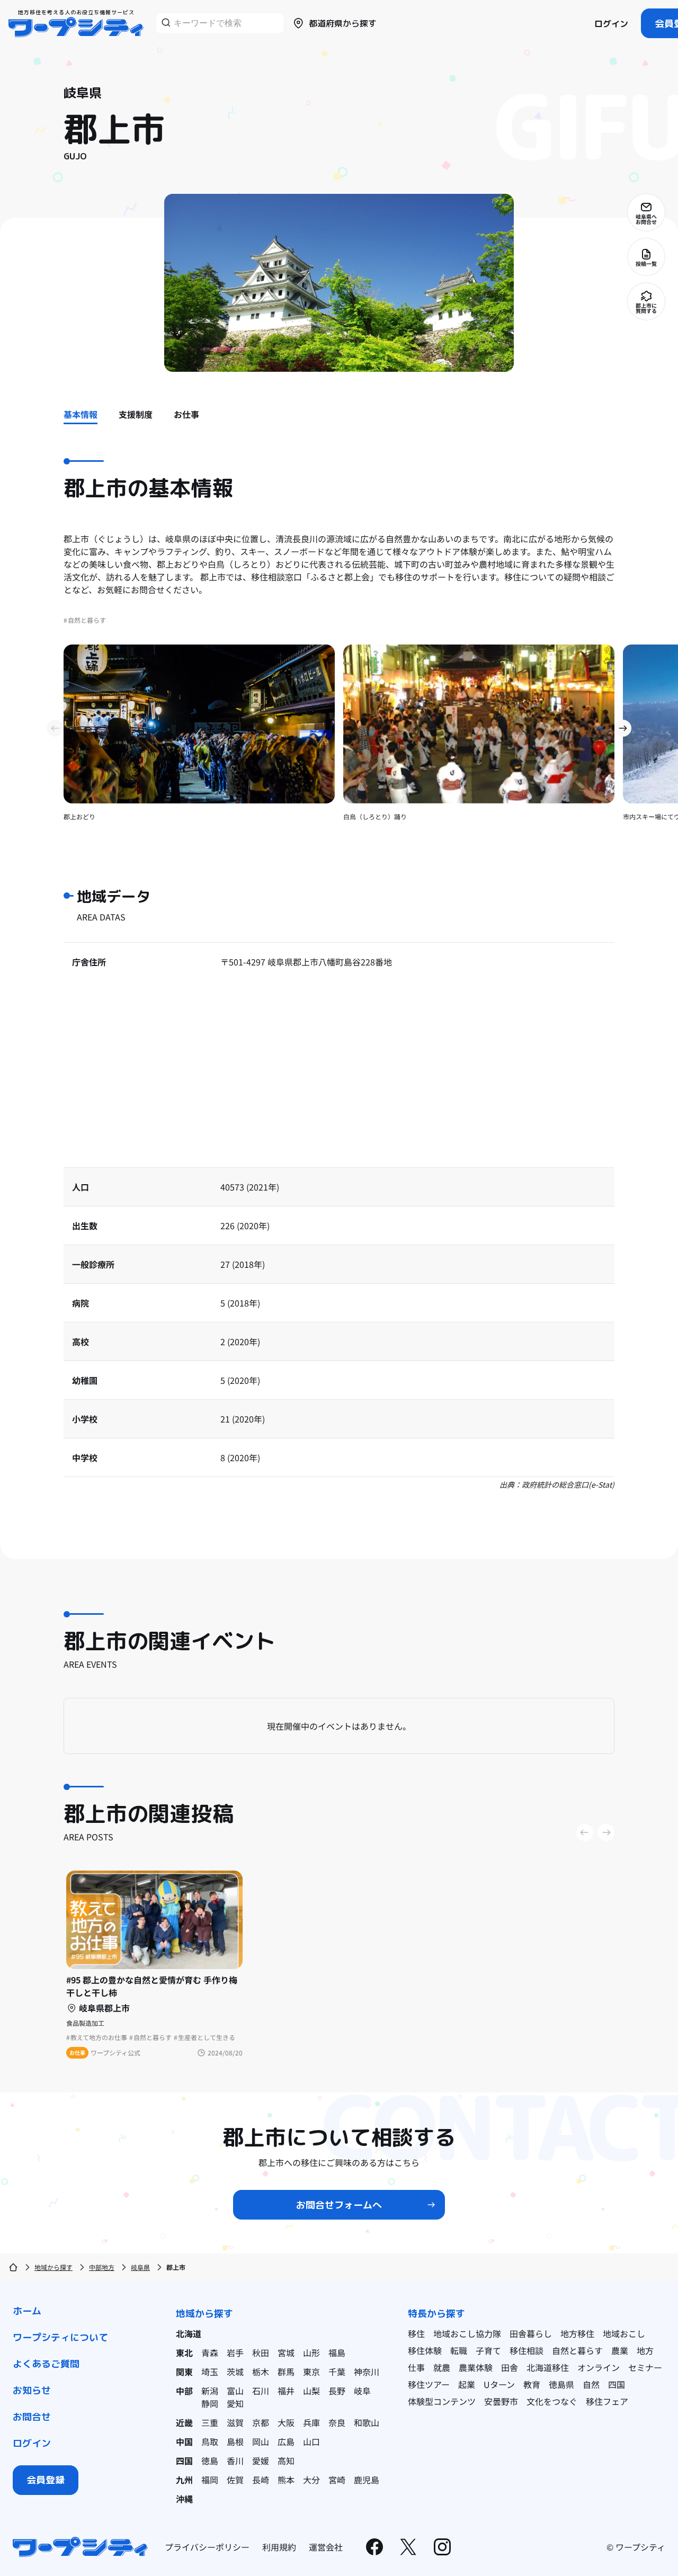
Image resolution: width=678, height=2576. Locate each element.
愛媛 (261, 2461)
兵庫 (311, 2422)
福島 (337, 2353)
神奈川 (367, 2372)
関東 (184, 2372)
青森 (210, 2353)
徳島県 (561, 2384)
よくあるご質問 (46, 2364)
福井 (286, 2391)
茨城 (235, 2372)
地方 (645, 2350)
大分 (311, 2480)
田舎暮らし (531, 2333)
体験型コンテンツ (442, 2401)
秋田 (261, 2353)
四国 (184, 2461)
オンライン (599, 2367)
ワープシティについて (60, 2337)
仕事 (416, 2367)
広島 (286, 2441)
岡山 (261, 2441)
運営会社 (326, 2547)
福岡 (210, 2480)
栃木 (261, 2372)
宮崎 (337, 2480)
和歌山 (367, 2422)
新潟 (210, 2391)
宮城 (286, 2353)
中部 (184, 2391)
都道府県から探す (343, 23)
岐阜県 (140, 2267)
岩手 (235, 2353)
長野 (337, 2391)
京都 (261, 2422)
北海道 (189, 2333)
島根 (235, 2441)
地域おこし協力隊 (467, 2333)
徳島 (210, 2461)
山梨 (311, 2391)
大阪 (286, 2422)
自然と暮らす (577, 2350)
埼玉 (210, 2372)
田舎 (510, 2367)
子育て (488, 2350)
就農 (442, 2367)
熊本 (286, 2480)
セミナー (645, 2367)
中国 (184, 2441)
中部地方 (102, 2267)
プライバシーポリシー (207, 2547)
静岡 (210, 2403)
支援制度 (136, 414)
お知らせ (32, 2390)
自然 (591, 2384)
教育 (532, 2384)
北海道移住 (548, 2367)
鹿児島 (367, 2480)
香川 (235, 2461)
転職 (459, 2350)
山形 (311, 2353)
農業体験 (476, 2367)
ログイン (611, 24)
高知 (286, 2461)
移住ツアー (429, 2384)
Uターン (499, 2384)
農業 (620, 2350)
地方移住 (577, 2333)
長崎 (261, 2480)
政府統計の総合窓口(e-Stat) (568, 1484)
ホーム (27, 2311)
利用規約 (279, 2547)
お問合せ (32, 2417)
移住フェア (607, 2401)
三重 (210, 2422)
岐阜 (362, 2391)
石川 (261, 2391)
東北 (184, 2353)
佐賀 (235, 2480)
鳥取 (210, 2441)
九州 (184, 2480)
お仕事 (186, 414)
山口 (311, 2441)
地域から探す (53, 2267)
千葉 (337, 2372)
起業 (467, 2384)
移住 (416, 2333)
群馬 (286, 2372)
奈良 (337, 2422)
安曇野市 (501, 2401)
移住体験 (425, 2350)
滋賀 (235, 2422)
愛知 (235, 2403)
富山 (235, 2391)
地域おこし (624, 2333)
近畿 (184, 2422)
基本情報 (81, 414)
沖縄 (184, 2499)
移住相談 (527, 2350)
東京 (311, 2372)
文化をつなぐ (552, 2401)
